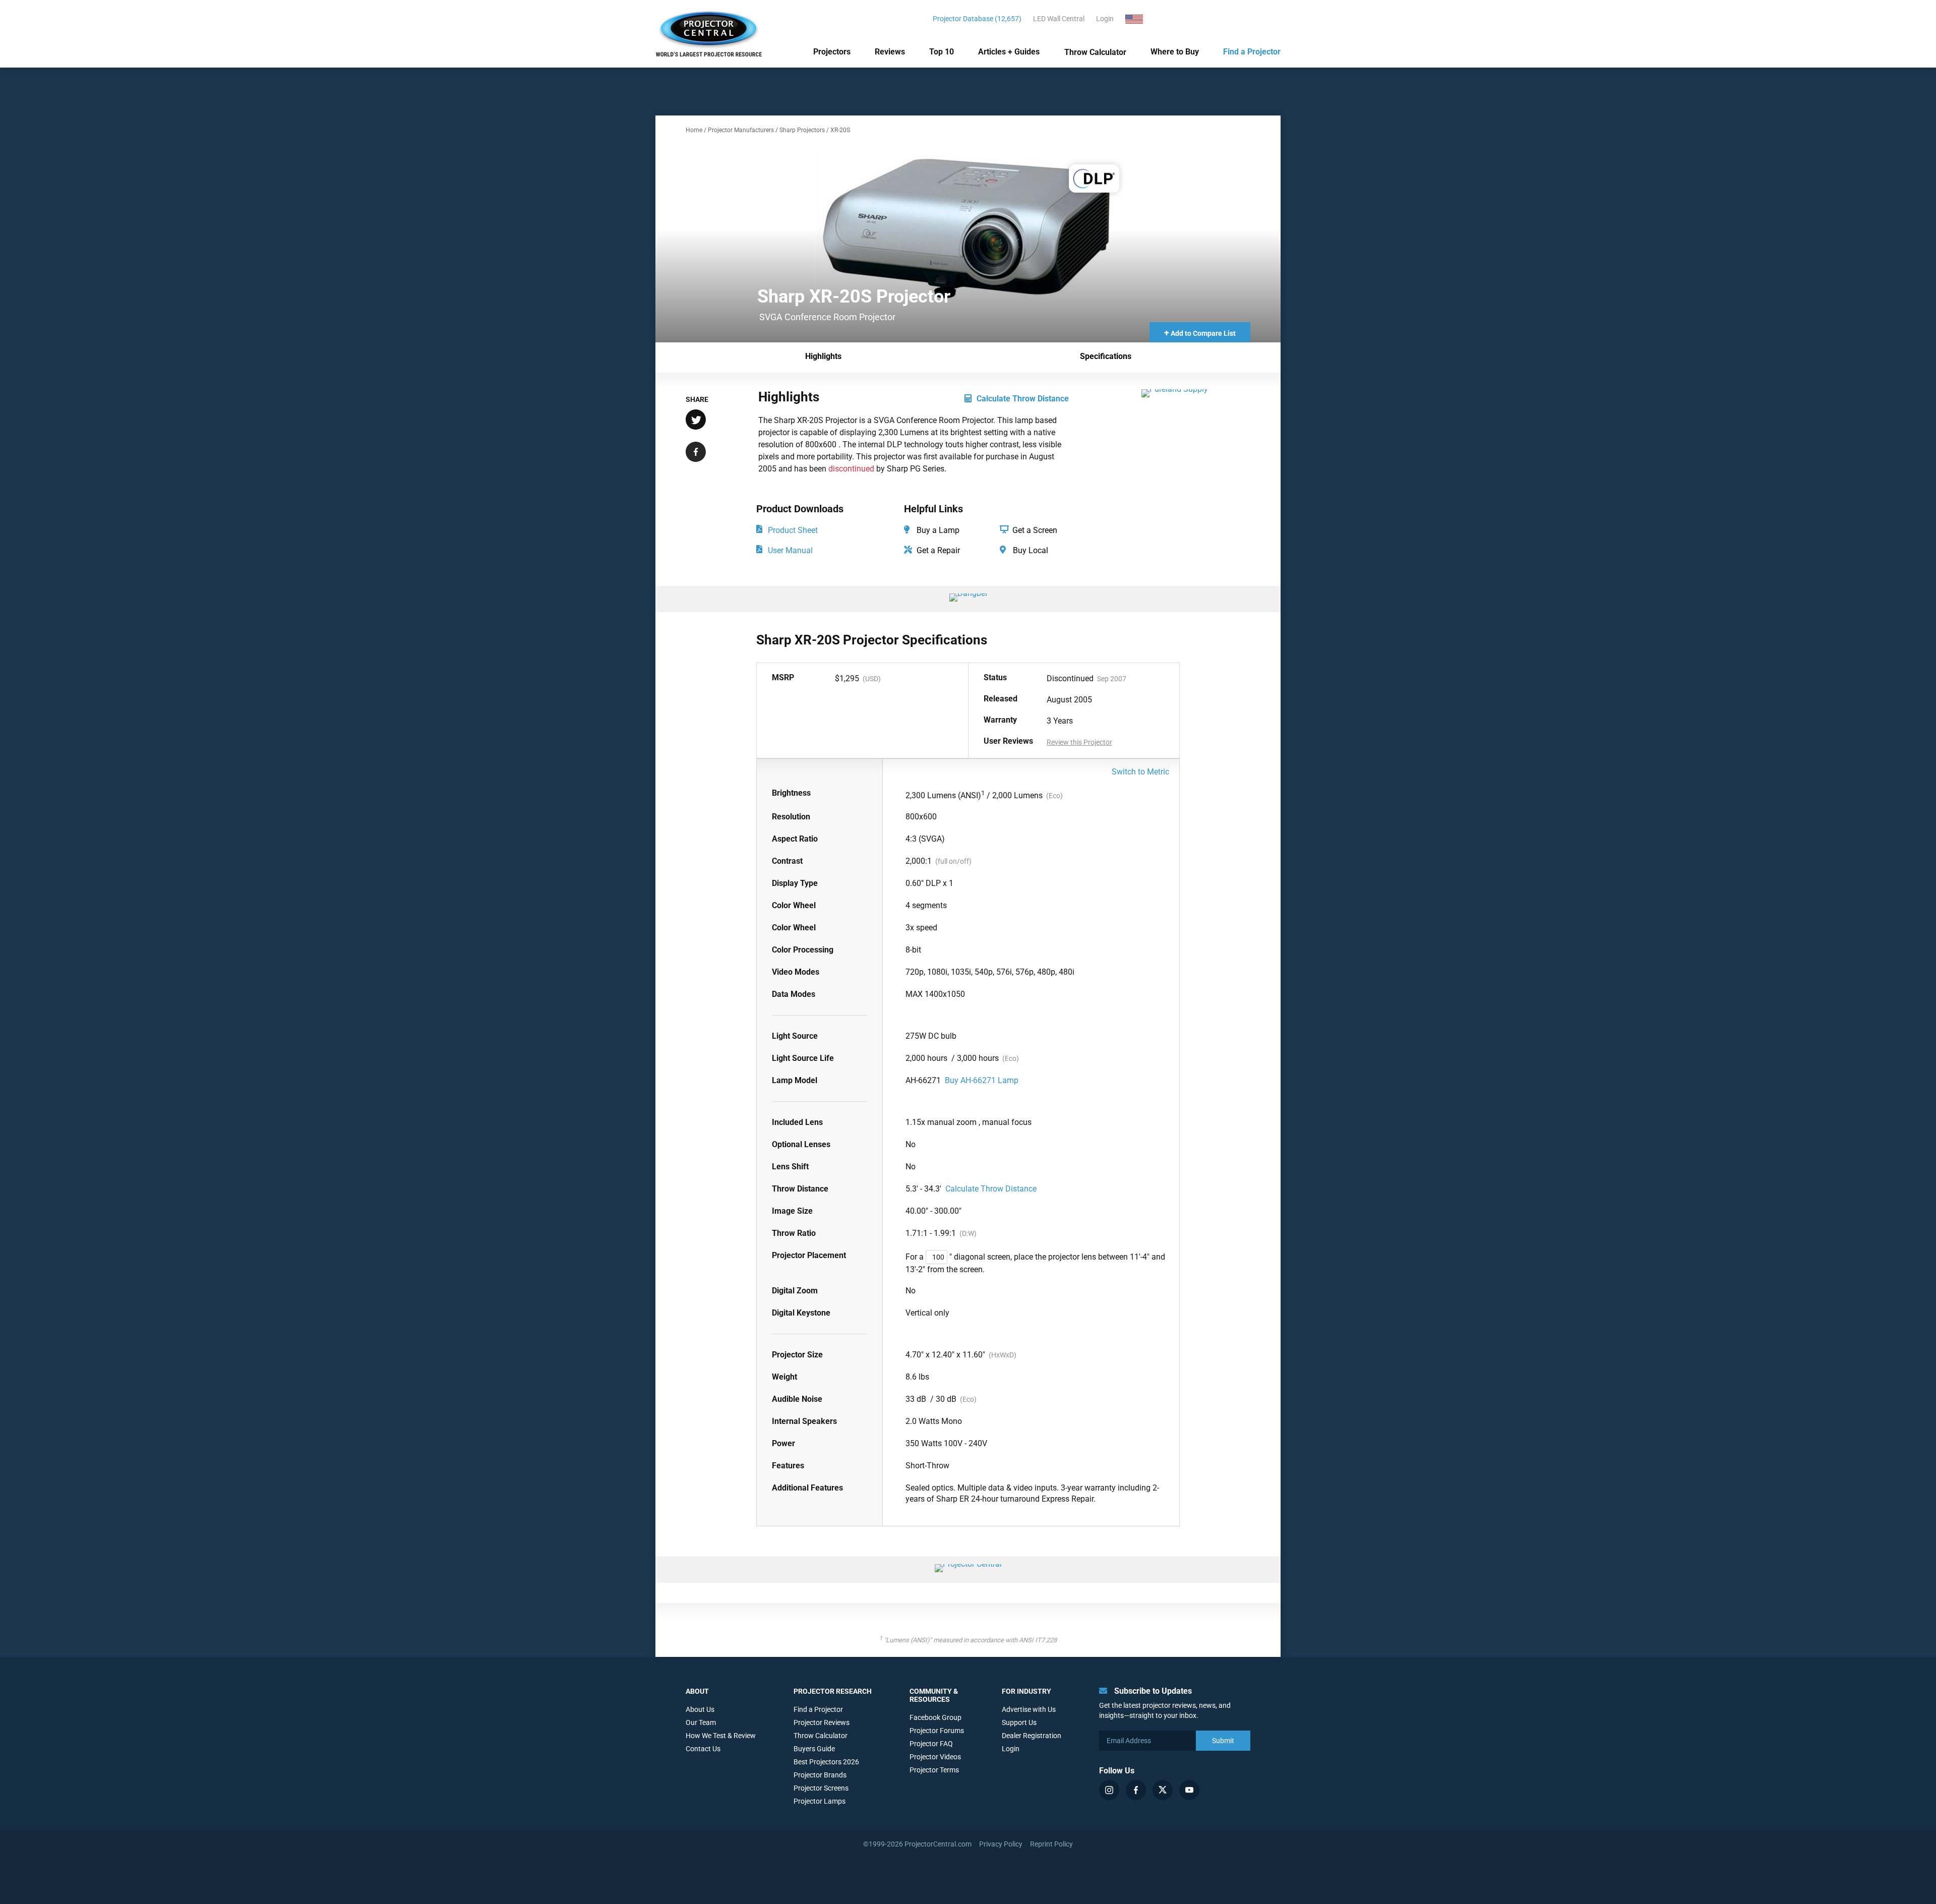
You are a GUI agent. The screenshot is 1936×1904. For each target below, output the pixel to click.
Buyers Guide (814, 1749)
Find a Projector (1252, 52)
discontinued (851, 469)
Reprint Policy (1051, 1844)
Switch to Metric (1140, 772)
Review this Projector (1079, 742)
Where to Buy (1175, 52)
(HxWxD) (1003, 1355)
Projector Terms (934, 1770)
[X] (1163, 1790)
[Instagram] (1109, 1790)
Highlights (823, 356)
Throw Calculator (1095, 52)
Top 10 (942, 52)
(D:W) (968, 1233)
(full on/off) (953, 861)
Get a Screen (1034, 530)
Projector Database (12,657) (977, 19)
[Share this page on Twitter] (696, 421)
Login (1105, 19)
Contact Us (703, 1749)
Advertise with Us (1029, 1709)
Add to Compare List (1200, 333)
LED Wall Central (1059, 19)
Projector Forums (937, 1731)
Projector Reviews (822, 1722)
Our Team (701, 1722)
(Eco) (1054, 796)
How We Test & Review (721, 1736)
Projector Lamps (820, 1801)
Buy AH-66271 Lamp (982, 1080)
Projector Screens (821, 1788)
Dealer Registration (1032, 1736)
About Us (700, 1709)
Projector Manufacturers (741, 130)
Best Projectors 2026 (826, 1762)
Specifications (1106, 356)
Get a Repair (937, 550)
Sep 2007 (1112, 679)
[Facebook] (1136, 1790)
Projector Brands (820, 1775)
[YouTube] (1189, 1790)
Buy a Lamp (937, 530)
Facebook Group (935, 1717)
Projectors (832, 52)
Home (694, 130)
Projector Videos (935, 1757)
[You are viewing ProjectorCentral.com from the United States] (1140, 19)
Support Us (1019, 1722)
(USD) (872, 679)
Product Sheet (793, 530)
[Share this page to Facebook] (696, 453)
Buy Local (1030, 550)
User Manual (790, 550)
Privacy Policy (1001, 1844)
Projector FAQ (931, 1744)
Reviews (890, 52)
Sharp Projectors (802, 130)
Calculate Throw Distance (1023, 399)
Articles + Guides (1009, 52)
